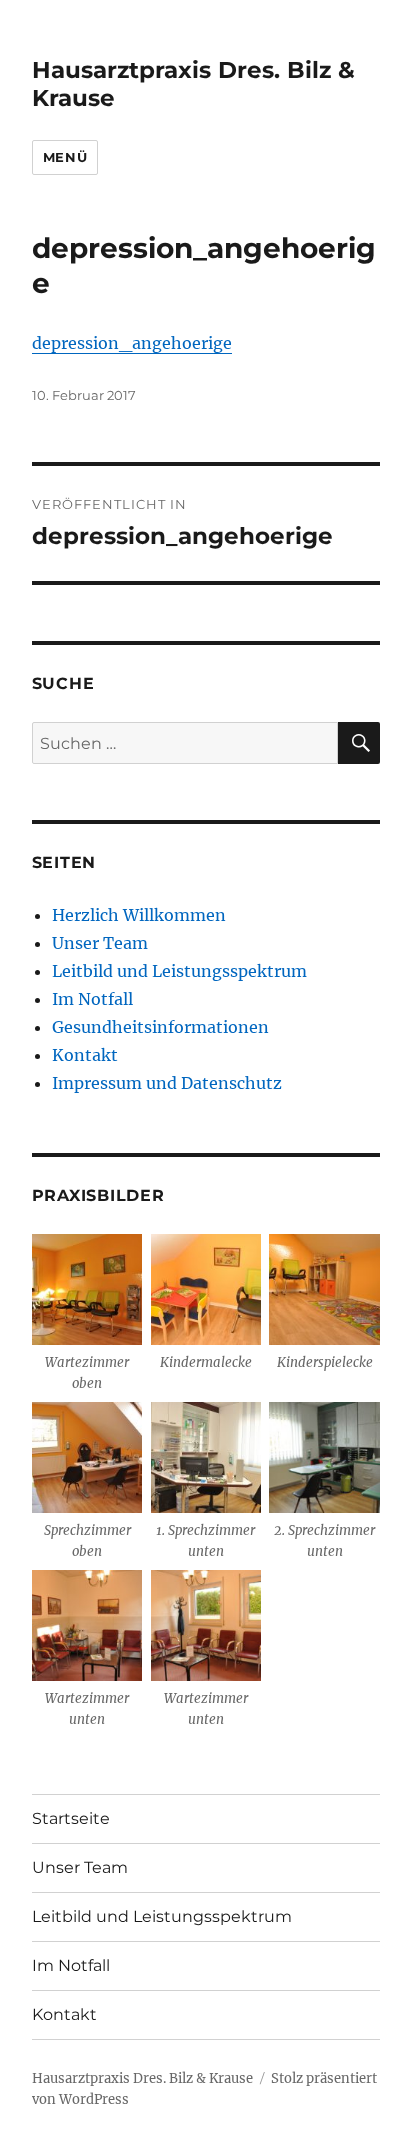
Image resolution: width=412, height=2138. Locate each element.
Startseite (71, 1818)
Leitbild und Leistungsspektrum (179, 971)
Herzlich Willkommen (139, 915)
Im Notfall (92, 999)
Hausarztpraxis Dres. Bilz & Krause (142, 2078)
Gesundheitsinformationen (160, 1027)
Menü (65, 157)
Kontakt (85, 1055)
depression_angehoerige (132, 343)
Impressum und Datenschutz (167, 1083)
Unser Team (100, 943)
